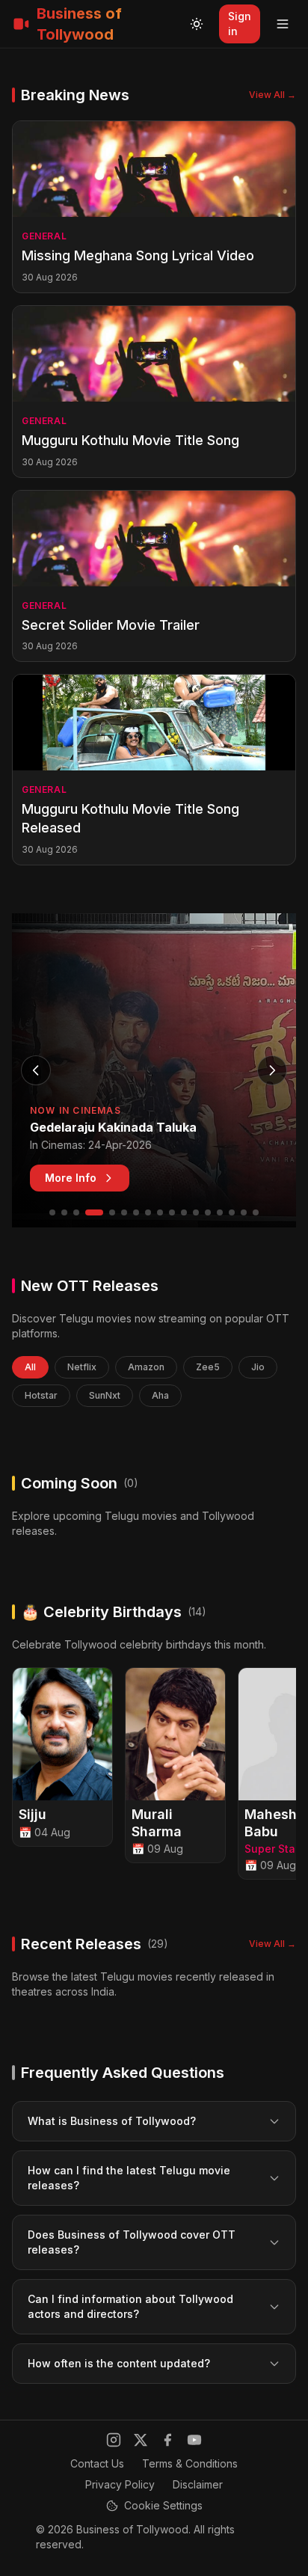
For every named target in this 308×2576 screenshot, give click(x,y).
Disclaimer (198, 2484)
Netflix (82, 1367)
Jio (258, 1367)
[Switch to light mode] (197, 24)
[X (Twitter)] (141, 2440)
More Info (71, 1178)
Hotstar (41, 1395)
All (30, 1367)
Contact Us (97, 2463)
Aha (160, 1395)
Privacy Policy (120, 2484)
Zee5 (208, 1367)
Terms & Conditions (190, 2463)
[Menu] (283, 24)
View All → (272, 95)
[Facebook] (167, 2440)
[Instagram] (114, 2440)
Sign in (240, 24)
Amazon (146, 1367)
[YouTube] (194, 2440)
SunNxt (105, 1395)
